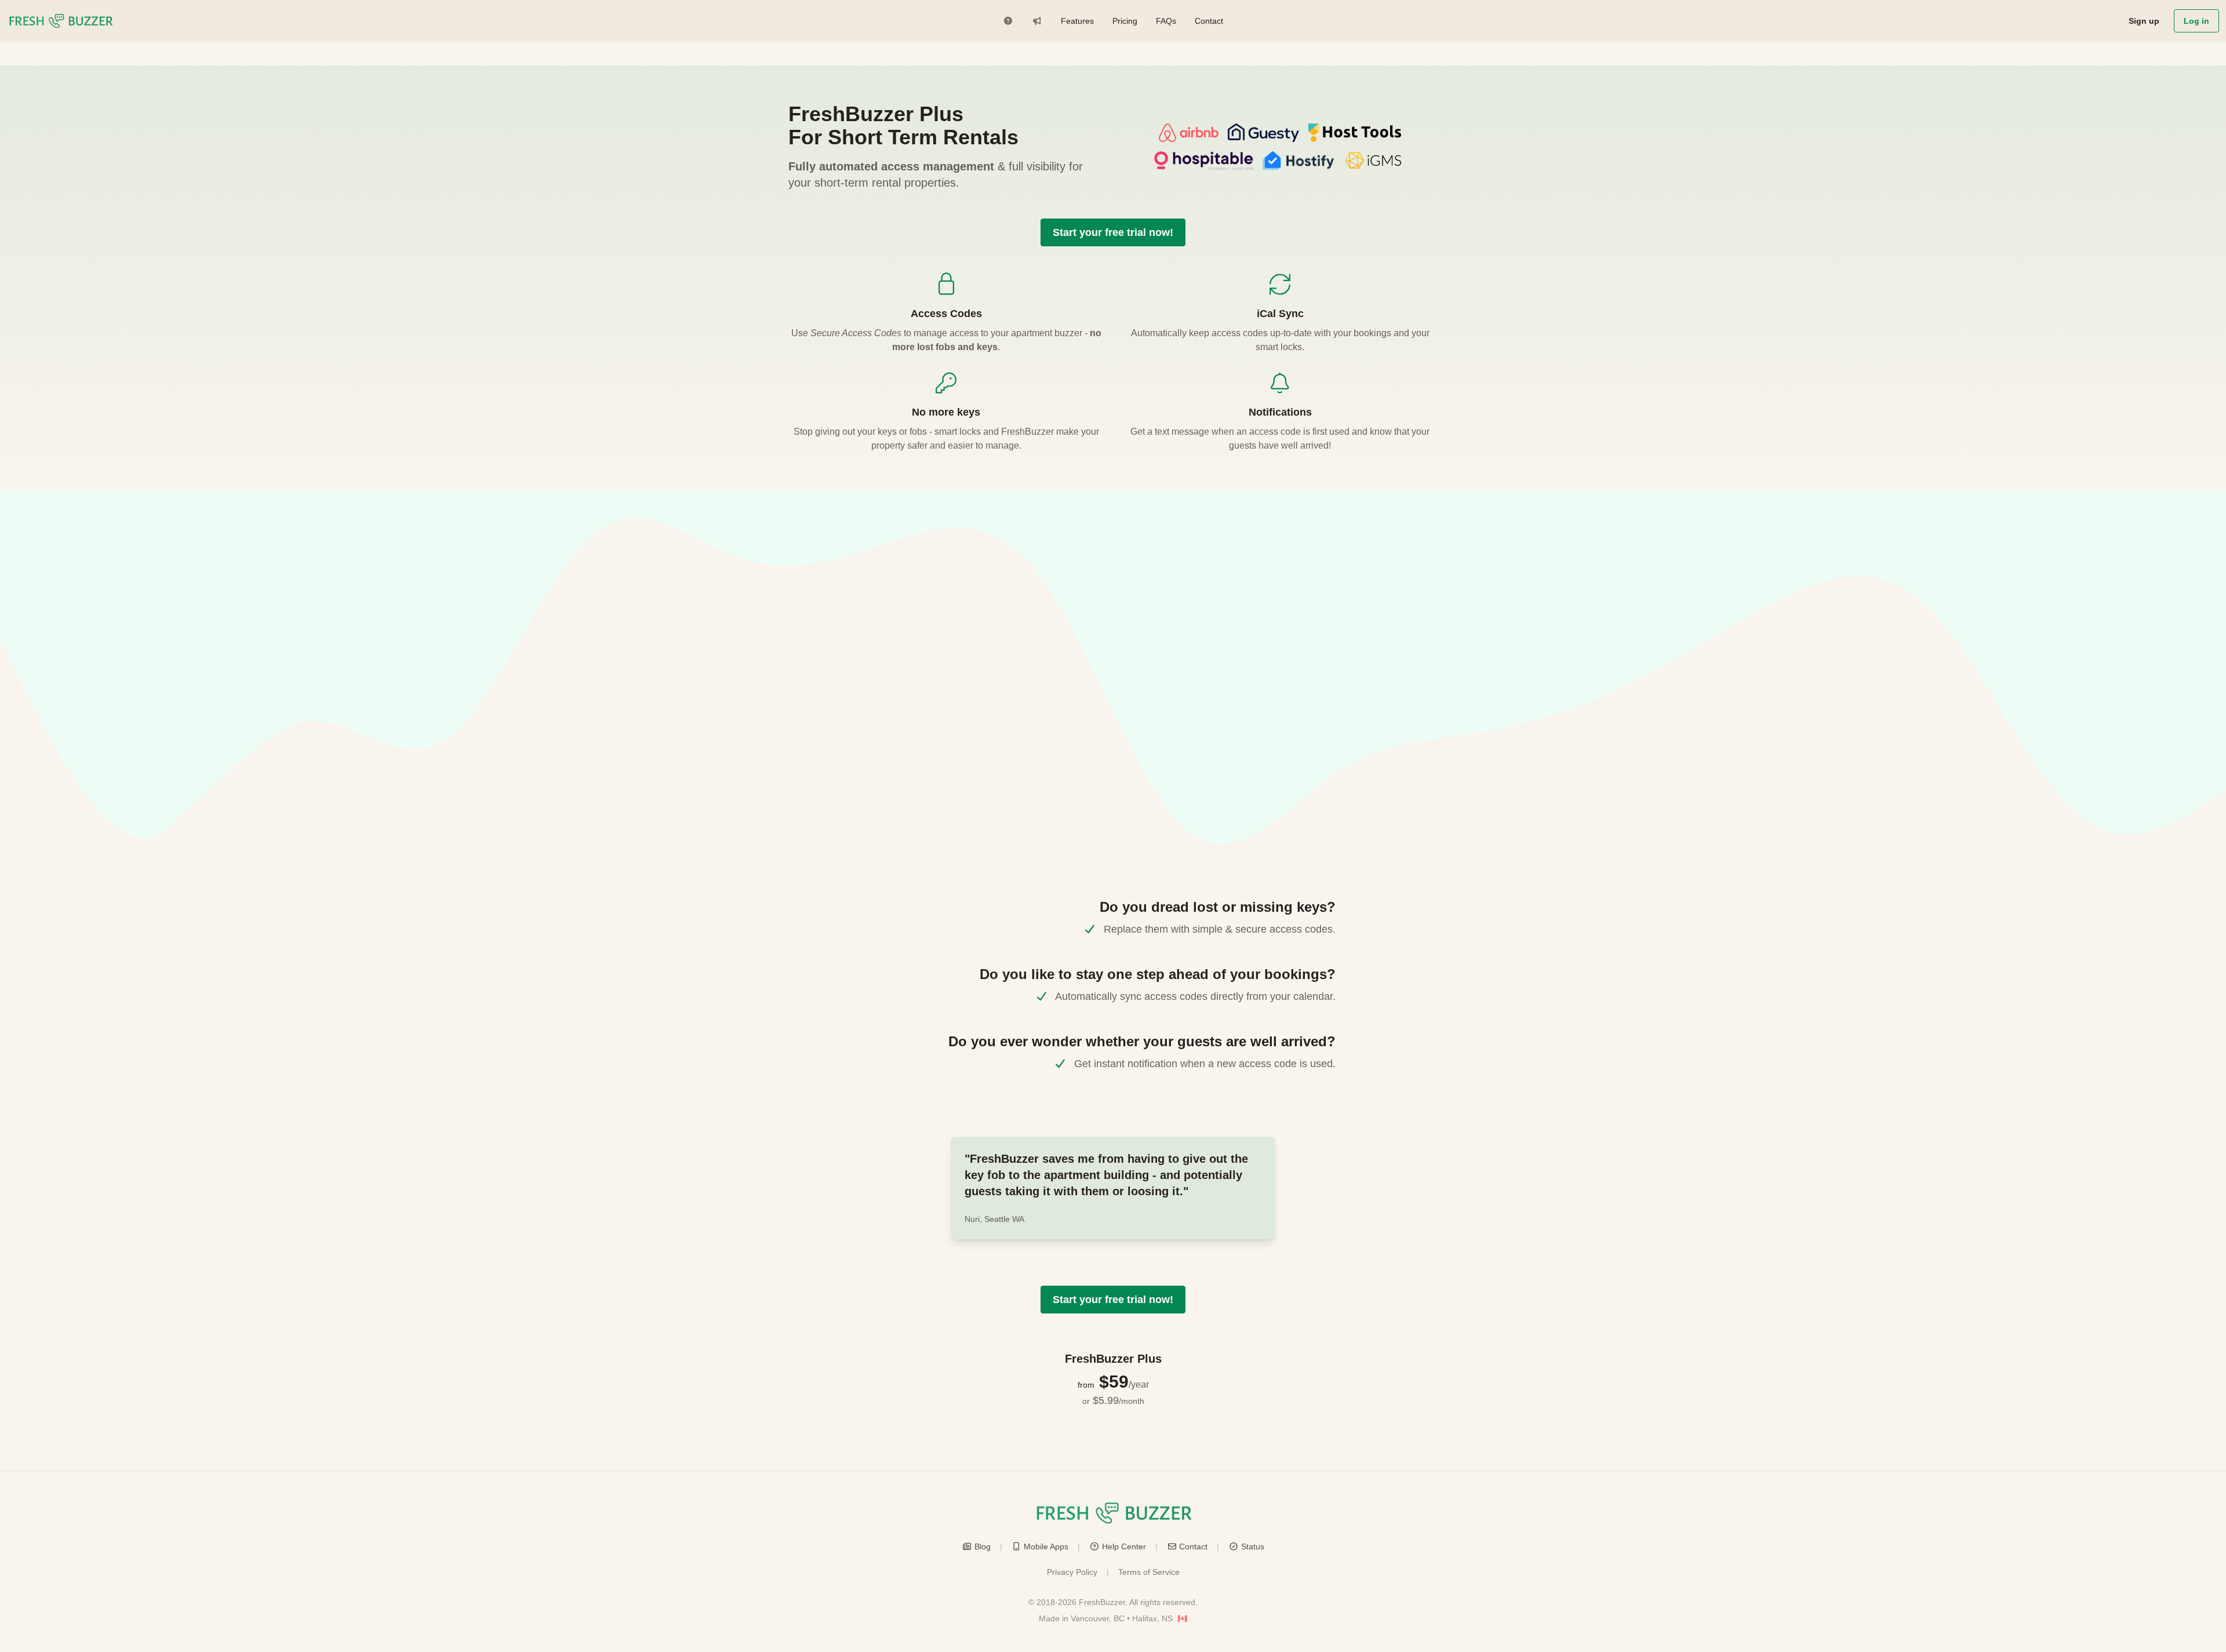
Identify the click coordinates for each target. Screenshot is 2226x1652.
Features (1077, 21)
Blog (983, 1547)
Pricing (1125, 21)
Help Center (1124, 1547)
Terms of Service (1149, 1572)
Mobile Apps (1046, 1547)
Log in (2196, 21)
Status (1253, 1547)
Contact (1209, 21)
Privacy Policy (1072, 1572)
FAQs (1166, 21)
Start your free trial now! (1113, 232)
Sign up (2144, 21)
